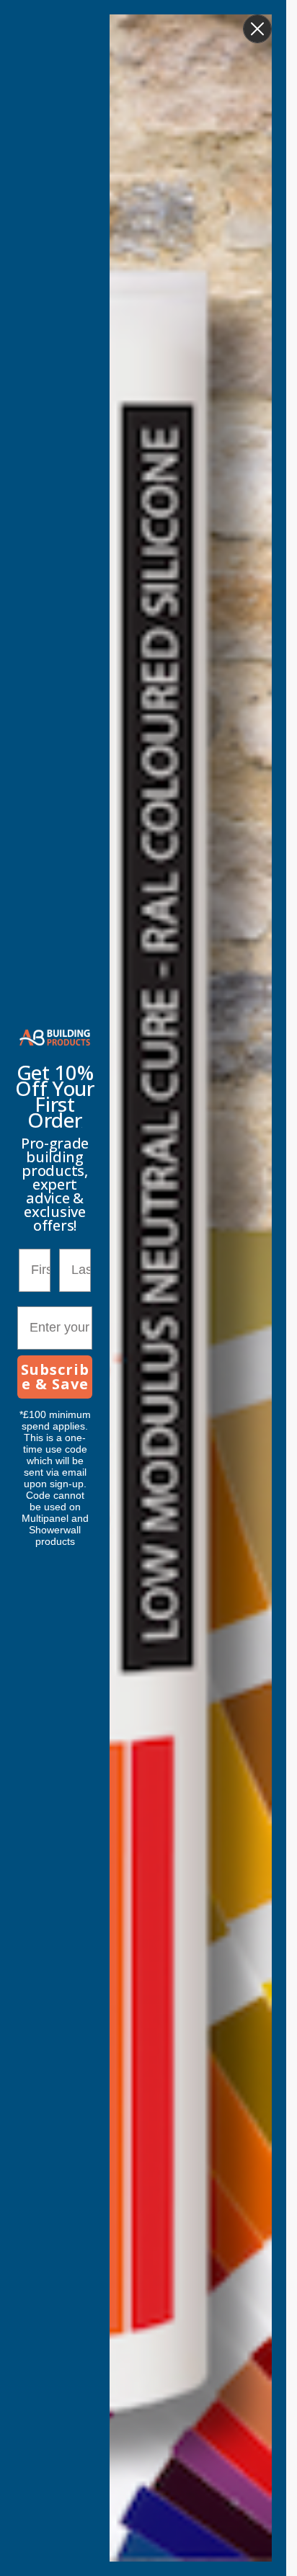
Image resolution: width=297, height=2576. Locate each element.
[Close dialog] (257, 29)
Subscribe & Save (55, 1377)
